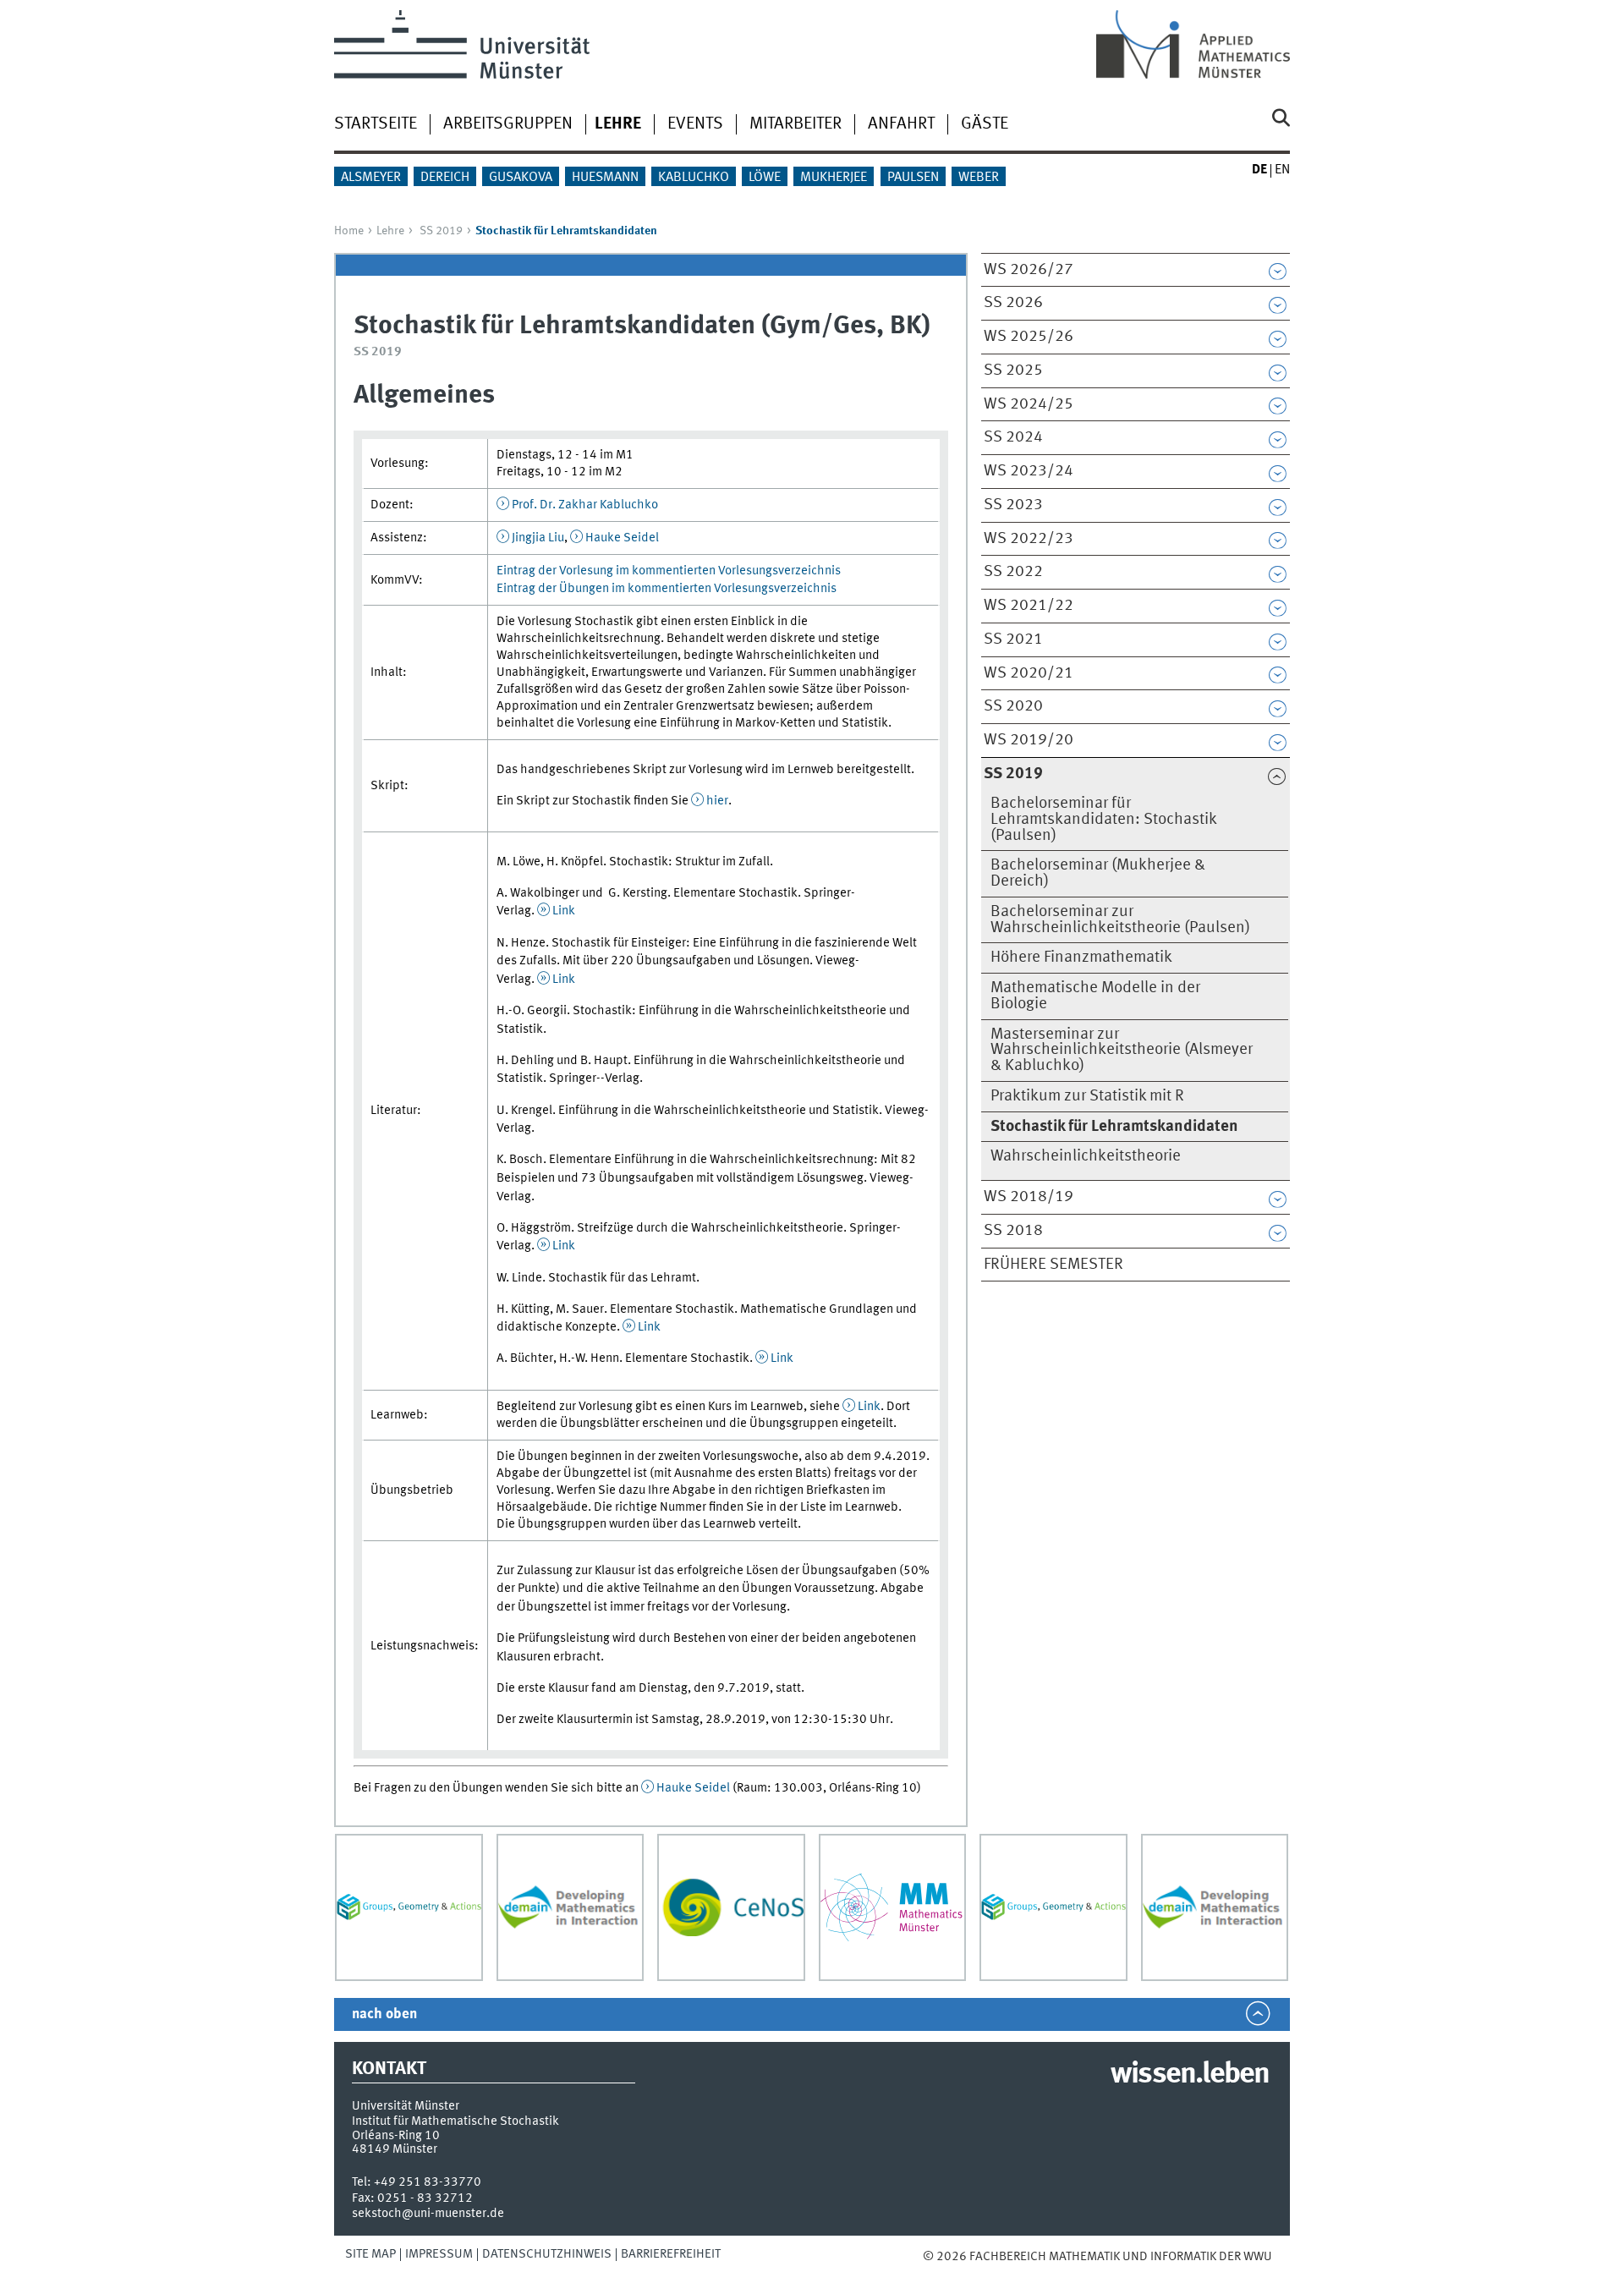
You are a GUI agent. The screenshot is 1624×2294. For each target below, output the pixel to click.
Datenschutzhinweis (547, 2254)
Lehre (390, 231)
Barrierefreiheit (671, 2254)
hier (717, 801)
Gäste (985, 124)
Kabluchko (694, 178)
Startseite (376, 124)
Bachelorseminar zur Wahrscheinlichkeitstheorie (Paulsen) (1120, 920)
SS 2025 (1013, 370)
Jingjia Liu (538, 538)
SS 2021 (1013, 639)
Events (695, 124)
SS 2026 (1013, 303)
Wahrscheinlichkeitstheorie (1086, 1156)
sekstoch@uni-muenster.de (428, 2214)
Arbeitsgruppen (508, 124)
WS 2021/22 (1029, 606)
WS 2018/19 (1029, 1197)
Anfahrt (901, 124)
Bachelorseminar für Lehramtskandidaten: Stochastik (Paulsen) (1103, 820)
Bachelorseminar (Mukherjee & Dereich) (1098, 873)
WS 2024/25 (1029, 404)
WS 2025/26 (1029, 337)
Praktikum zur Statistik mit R (1087, 1096)
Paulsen (913, 178)
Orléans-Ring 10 (396, 2136)
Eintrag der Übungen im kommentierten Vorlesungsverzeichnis (667, 589)
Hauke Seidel (622, 538)
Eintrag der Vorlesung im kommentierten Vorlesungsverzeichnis (669, 571)
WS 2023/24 (1029, 471)
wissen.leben (1190, 2075)
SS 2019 (441, 231)
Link (564, 911)
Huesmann (605, 178)
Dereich (445, 178)
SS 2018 (1013, 1231)
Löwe (765, 178)
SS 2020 (1013, 706)
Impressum (439, 2254)
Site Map (370, 2254)
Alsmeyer (371, 178)
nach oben (384, 2014)
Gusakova (521, 178)
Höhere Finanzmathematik (1081, 958)
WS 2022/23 (1029, 539)
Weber (979, 178)
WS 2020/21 (1029, 673)
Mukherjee (834, 178)
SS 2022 (1013, 572)
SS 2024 (1013, 437)
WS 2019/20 (1029, 740)
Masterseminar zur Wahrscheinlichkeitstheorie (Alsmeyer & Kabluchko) (1122, 1051)
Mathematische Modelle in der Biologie (1095, 996)
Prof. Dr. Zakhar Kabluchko (585, 505)
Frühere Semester (1053, 1265)
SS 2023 (1013, 505)
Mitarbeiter (796, 124)
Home (349, 231)
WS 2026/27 (1029, 270)
